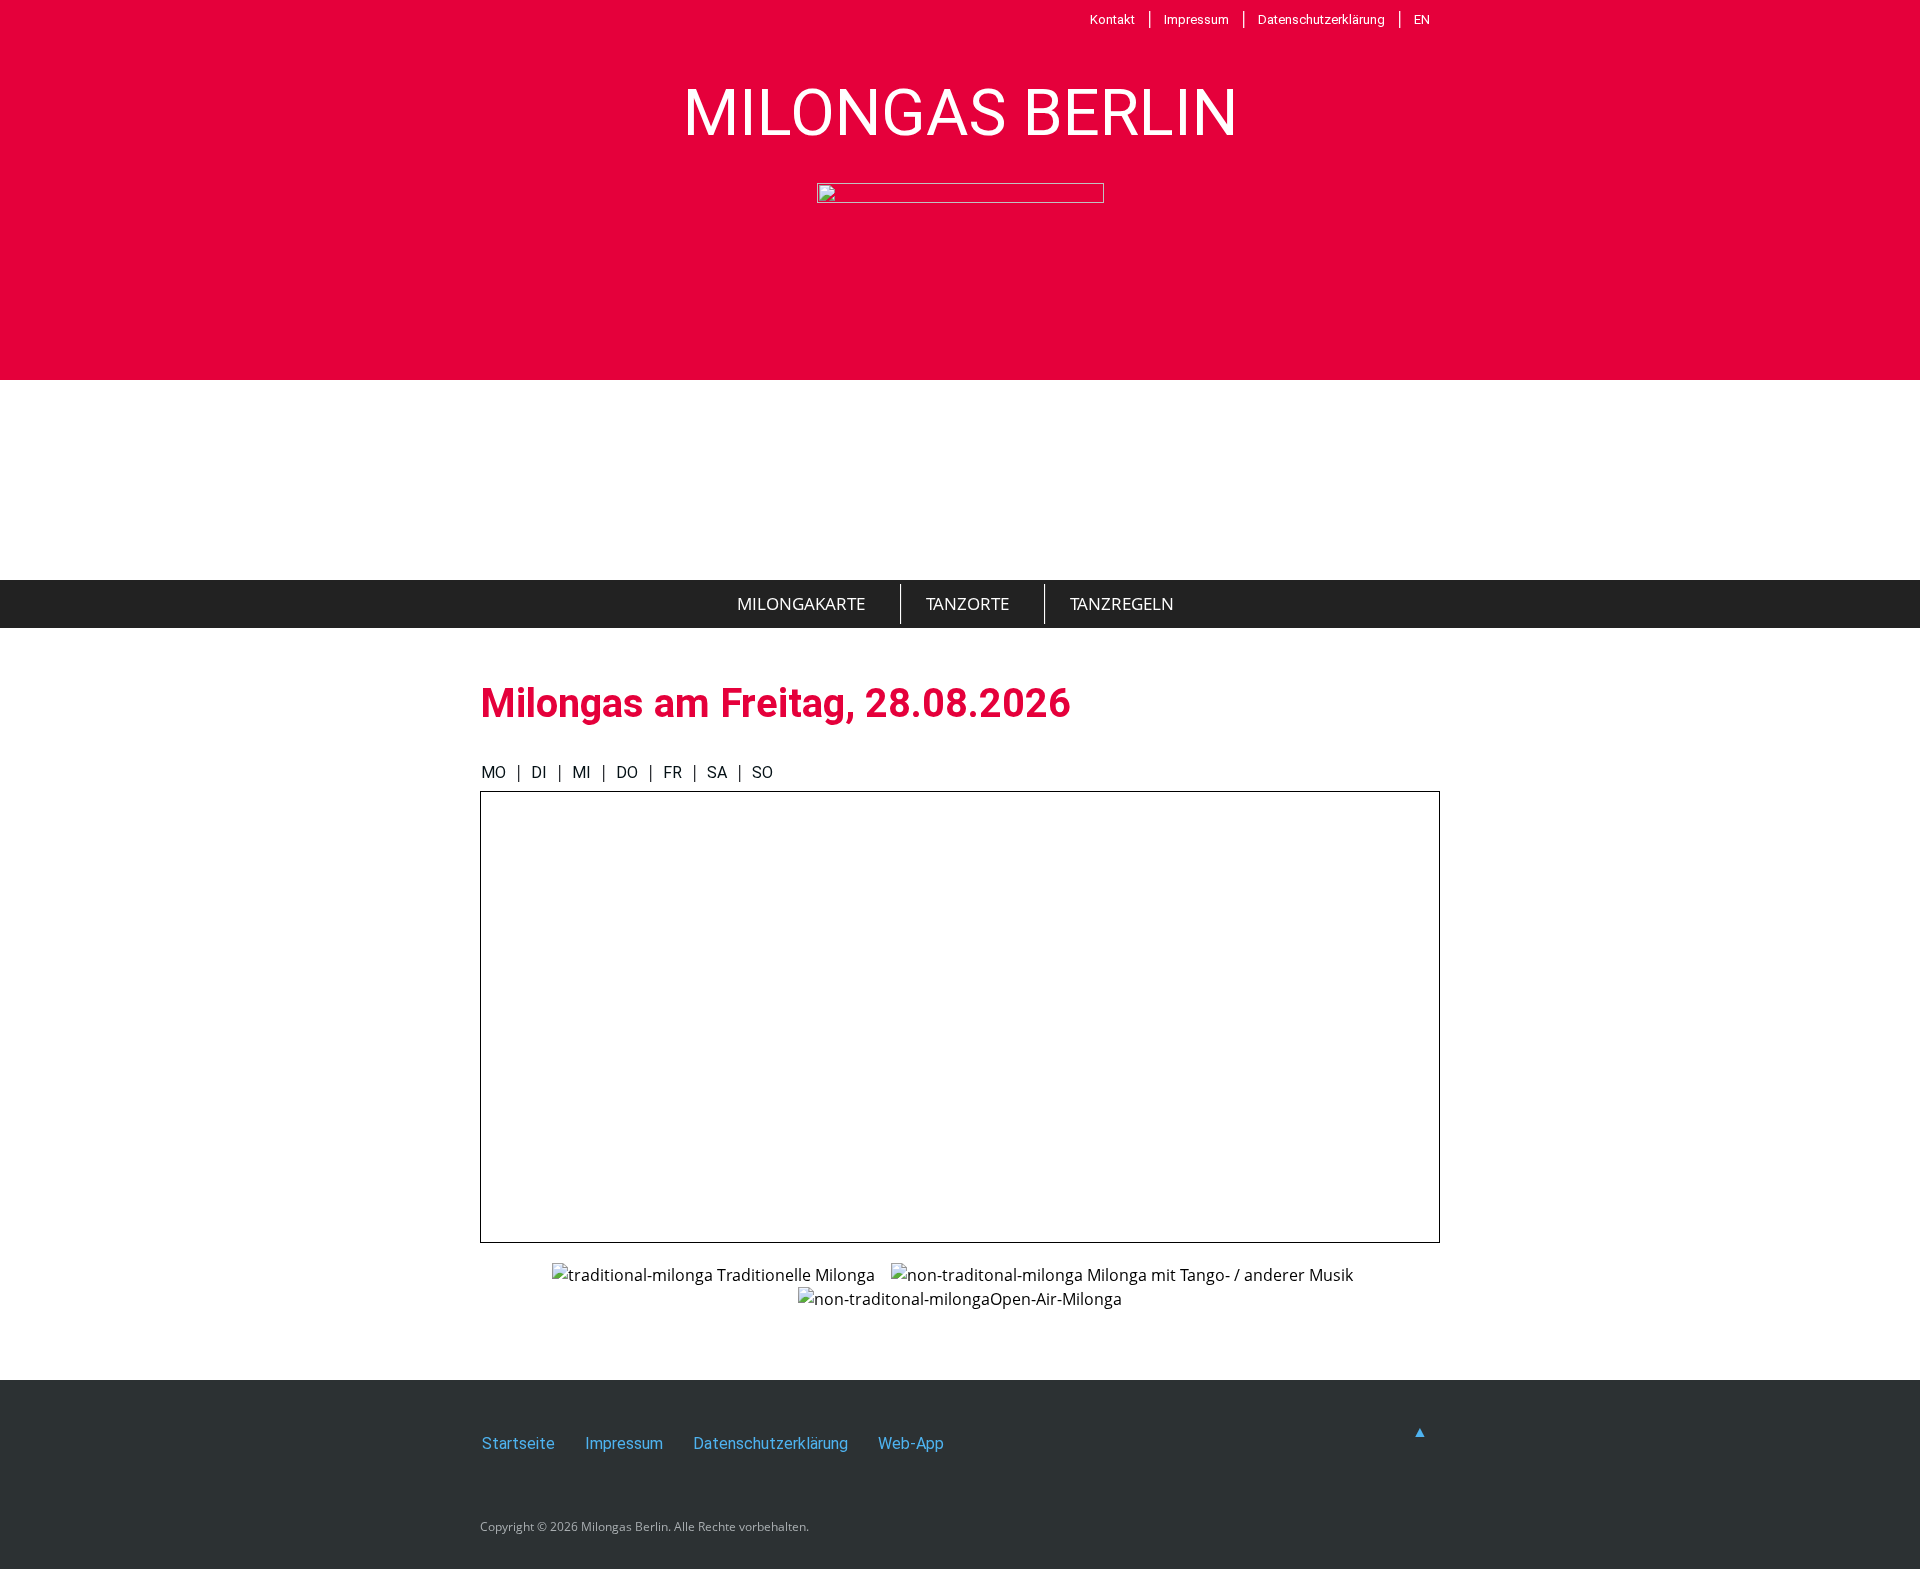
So (762, 772)
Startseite (518, 1443)
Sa (717, 772)
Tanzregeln (1122, 603)
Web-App (911, 1443)
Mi (581, 772)
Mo (493, 772)
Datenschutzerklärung (1321, 19)
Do (627, 772)
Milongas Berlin (960, 113)
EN (1422, 19)
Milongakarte (801, 603)
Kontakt (1112, 19)
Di (539, 772)
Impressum (1196, 19)
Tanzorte (967, 603)
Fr (672, 772)
